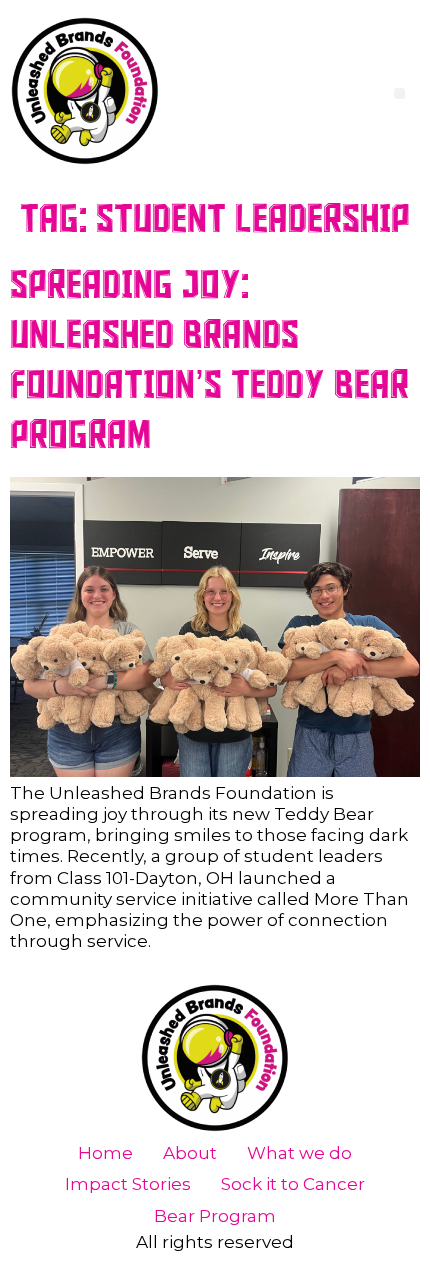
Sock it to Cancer (293, 1184)
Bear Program (215, 1216)
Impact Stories (128, 1184)
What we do (299, 1153)
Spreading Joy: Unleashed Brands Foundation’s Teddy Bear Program (209, 360)
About (190, 1153)
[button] (399, 93)
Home (105, 1153)
